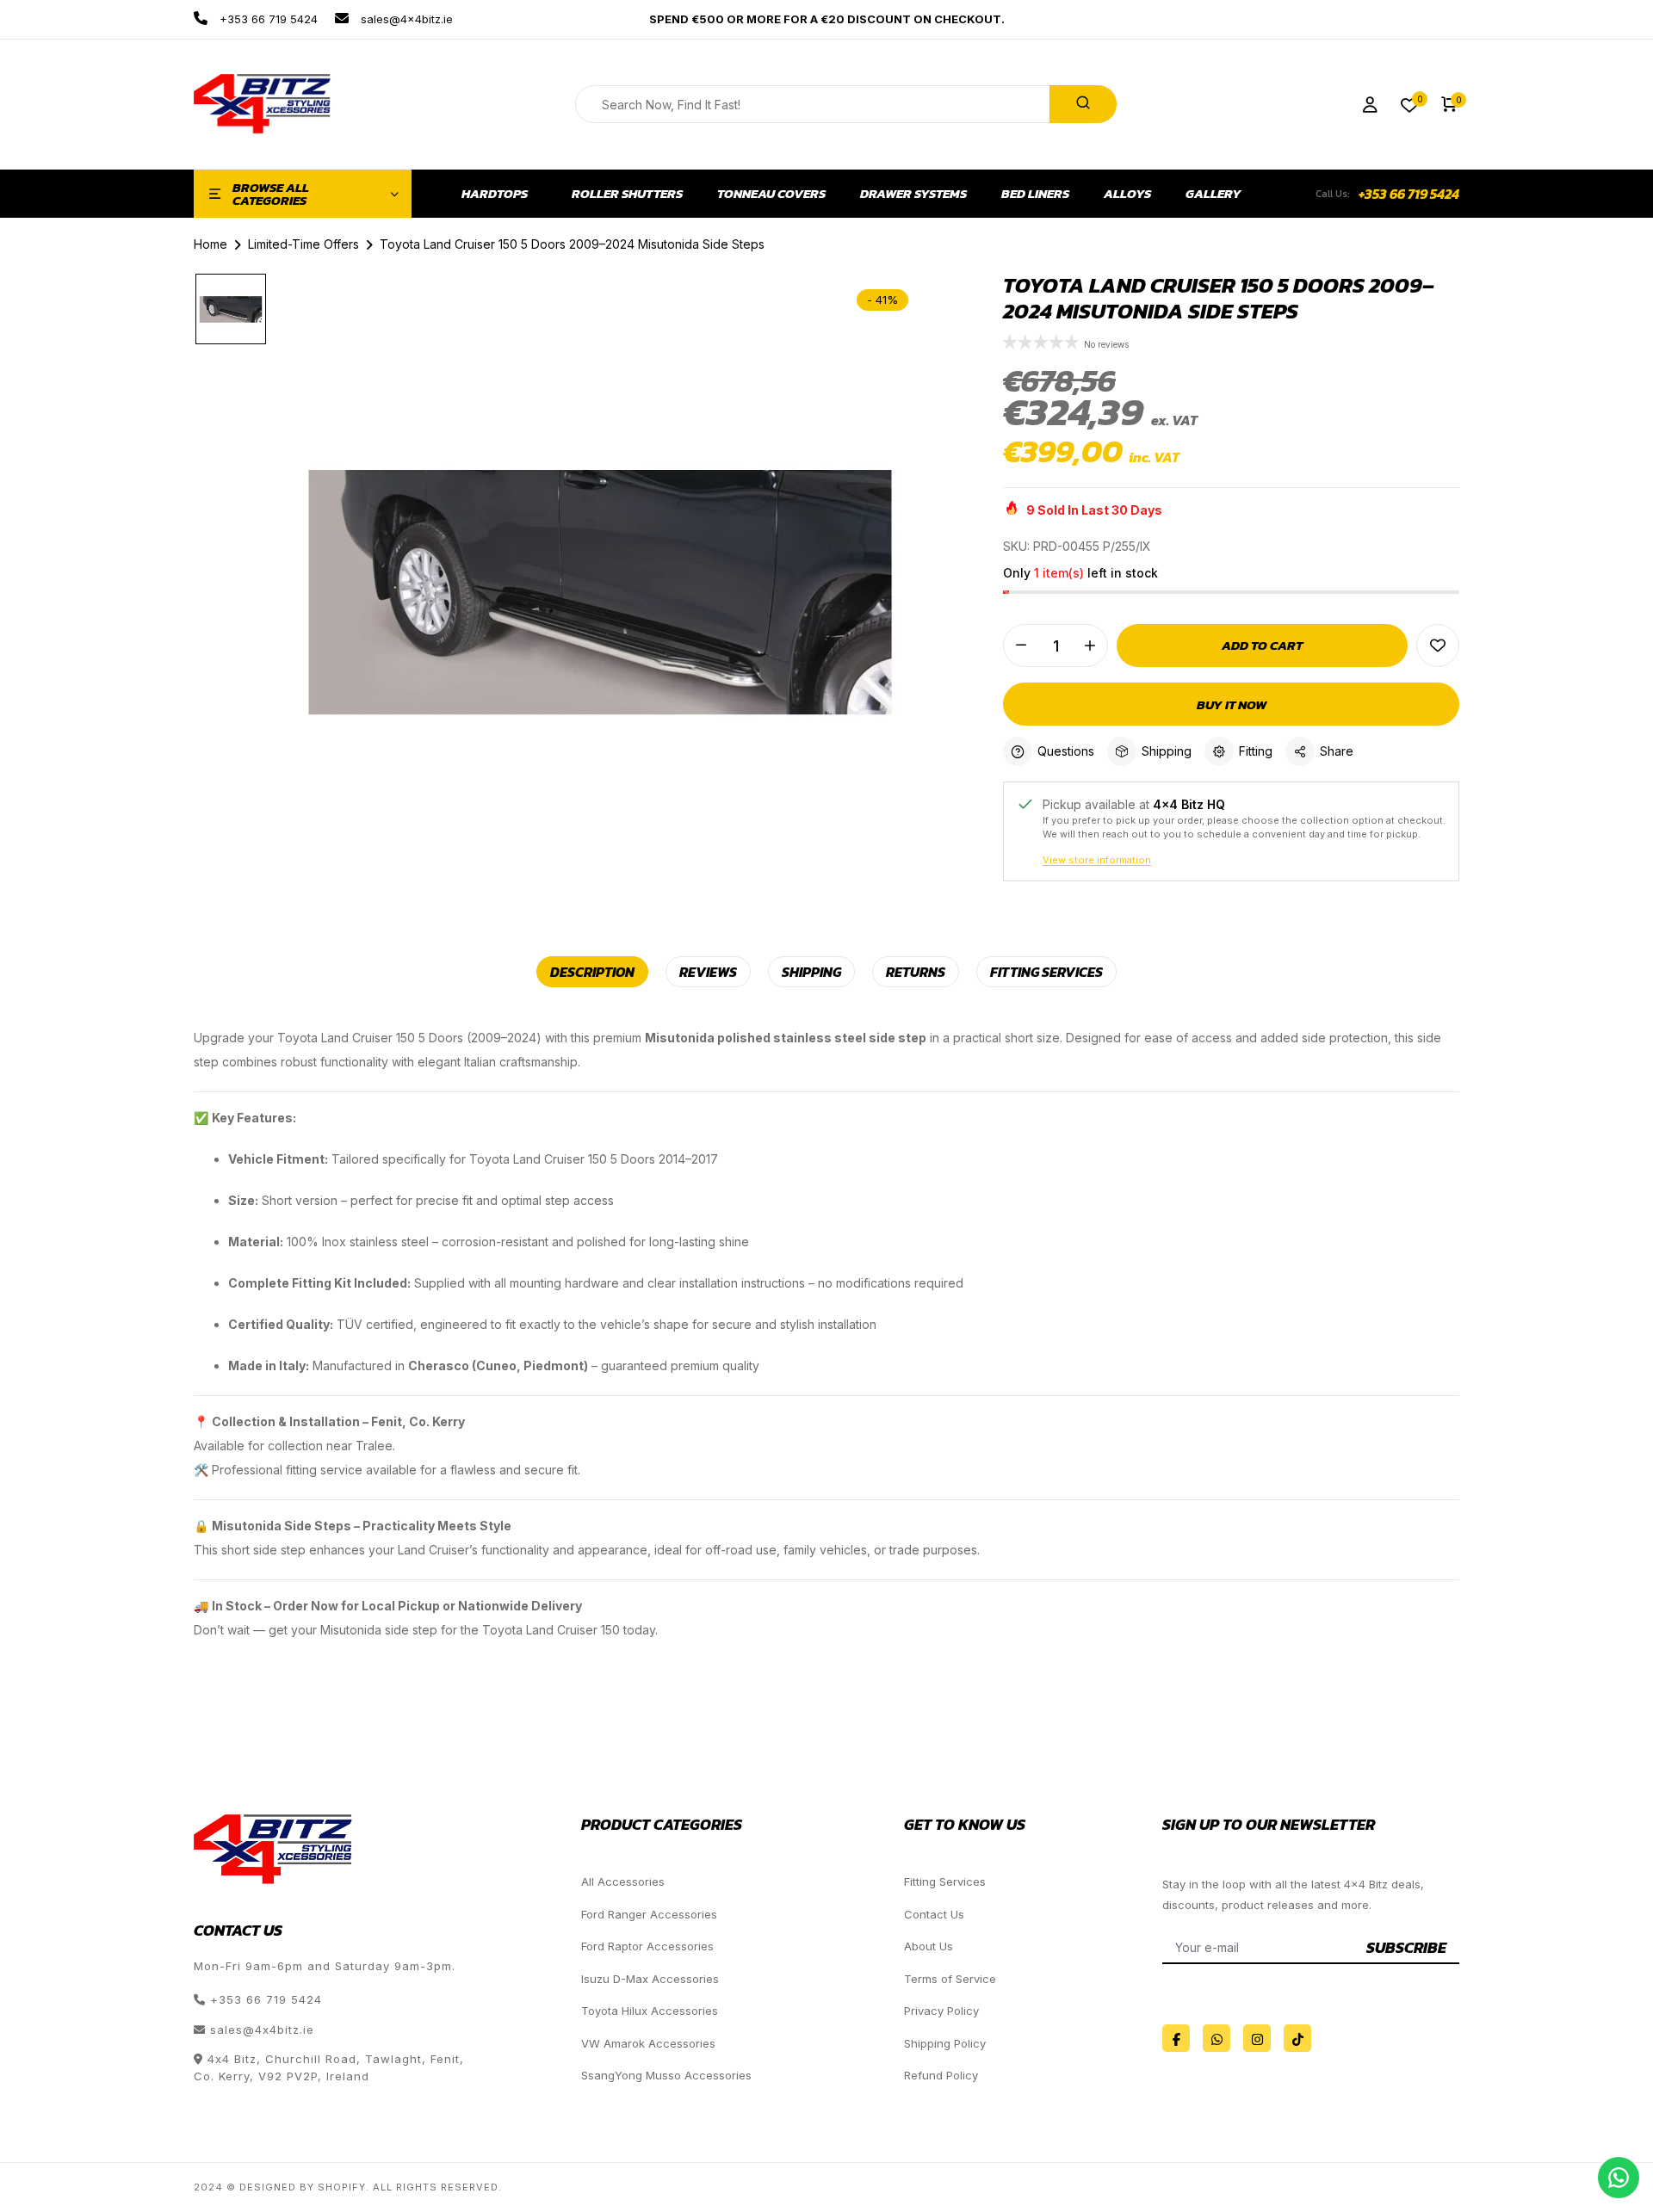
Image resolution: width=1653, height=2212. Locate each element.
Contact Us (934, 1914)
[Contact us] (1619, 2178)
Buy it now (1232, 704)
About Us (929, 1946)
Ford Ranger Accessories (649, 1914)
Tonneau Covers (771, 194)
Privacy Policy (941, 2011)
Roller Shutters (627, 194)
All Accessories (623, 1881)
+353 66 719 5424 (267, 19)
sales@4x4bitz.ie (405, 19)
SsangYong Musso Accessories (666, 2075)
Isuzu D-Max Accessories (650, 1979)
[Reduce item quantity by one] (1021, 646)
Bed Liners (1035, 194)
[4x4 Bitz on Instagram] (1257, 2038)
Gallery (1213, 194)
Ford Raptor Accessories (647, 1946)
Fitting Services (945, 1881)
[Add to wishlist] (1438, 646)
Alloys (1127, 194)
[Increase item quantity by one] (1090, 646)
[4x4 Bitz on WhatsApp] (1217, 2038)
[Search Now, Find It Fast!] (1083, 104)
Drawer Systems (913, 194)
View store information (1097, 860)
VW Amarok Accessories (648, 2043)
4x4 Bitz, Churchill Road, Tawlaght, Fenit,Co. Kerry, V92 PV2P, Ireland (329, 2067)
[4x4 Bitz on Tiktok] (1297, 2038)
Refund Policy (941, 2075)
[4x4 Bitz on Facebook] (1176, 2038)
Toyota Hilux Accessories (650, 2011)
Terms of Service (950, 1979)
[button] (1043, 343)
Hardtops (495, 194)
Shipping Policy (945, 2043)
